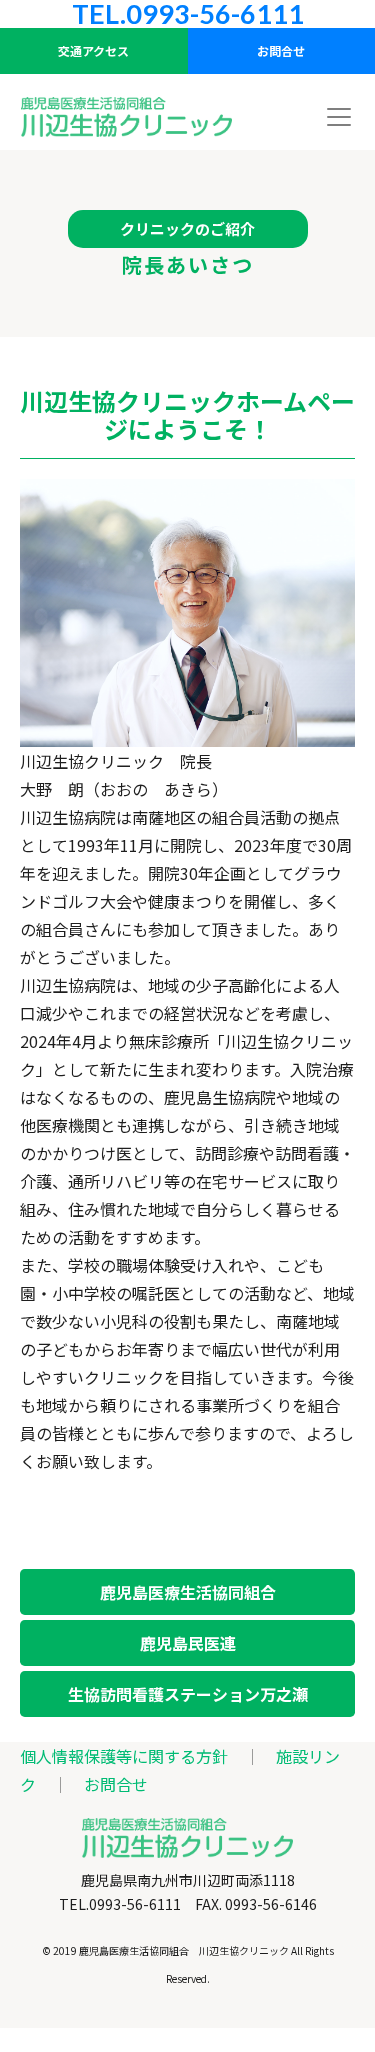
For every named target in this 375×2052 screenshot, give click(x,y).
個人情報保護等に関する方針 (124, 1756)
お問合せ (116, 1784)
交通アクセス (93, 50)
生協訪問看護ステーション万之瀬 (188, 1694)
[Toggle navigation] (339, 117)
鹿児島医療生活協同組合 (188, 1592)
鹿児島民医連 (188, 1643)
